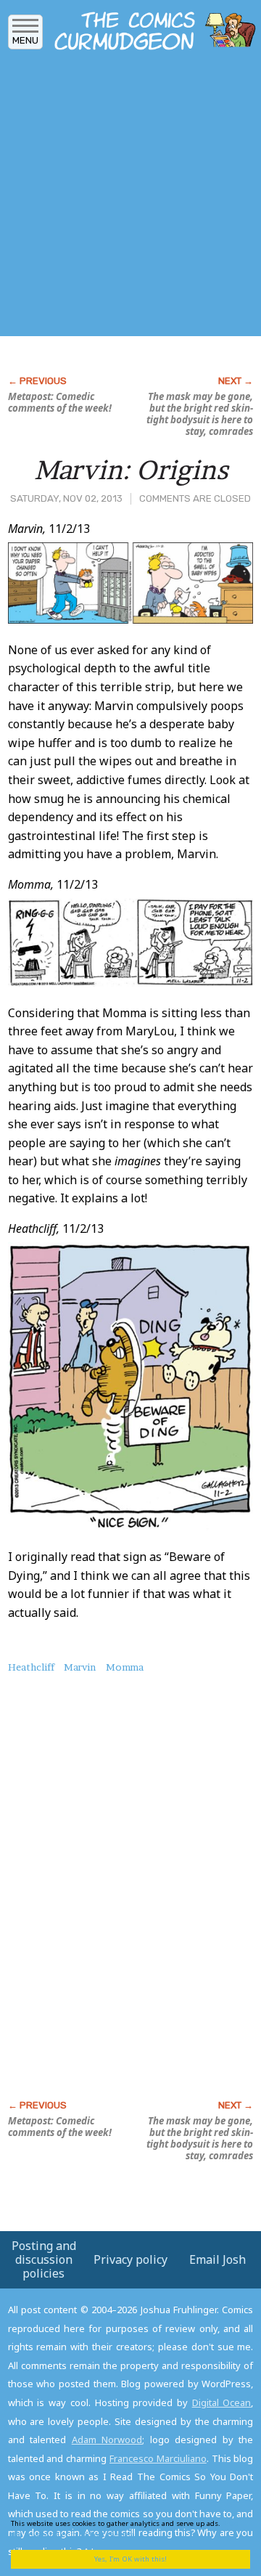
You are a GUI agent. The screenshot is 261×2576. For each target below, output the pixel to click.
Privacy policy (130, 2259)
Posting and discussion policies (44, 2259)
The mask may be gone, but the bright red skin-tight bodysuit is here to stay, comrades (200, 414)
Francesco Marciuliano (158, 2458)
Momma (125, 1667)
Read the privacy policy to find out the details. (125, 2528)
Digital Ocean (222, 2402)
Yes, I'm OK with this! (130, 2559)
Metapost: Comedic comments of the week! (60, 402)
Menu (25, 40)
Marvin (80, 1667)
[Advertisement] (130, 198)
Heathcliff (31, 1667)
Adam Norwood (107, 2440)
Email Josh (217, 2259)
